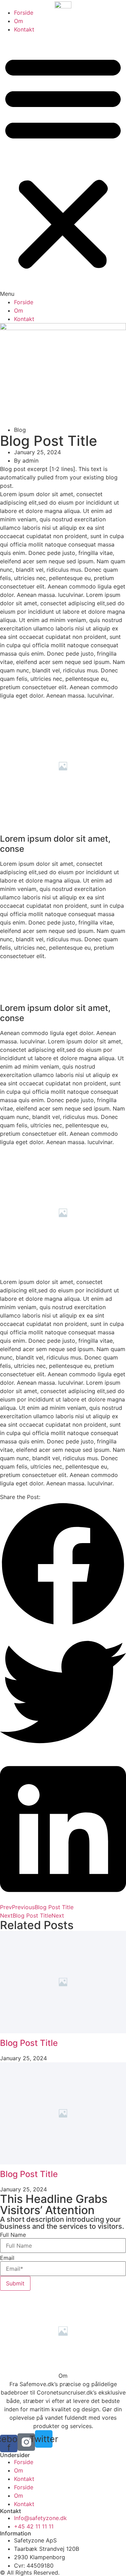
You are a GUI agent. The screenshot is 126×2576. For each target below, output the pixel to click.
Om (19, 21)
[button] (63, 166)
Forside (24, 13)
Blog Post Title (29, 2043)
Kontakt (24, 29)
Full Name (13, 2235)
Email (7, 2258)
